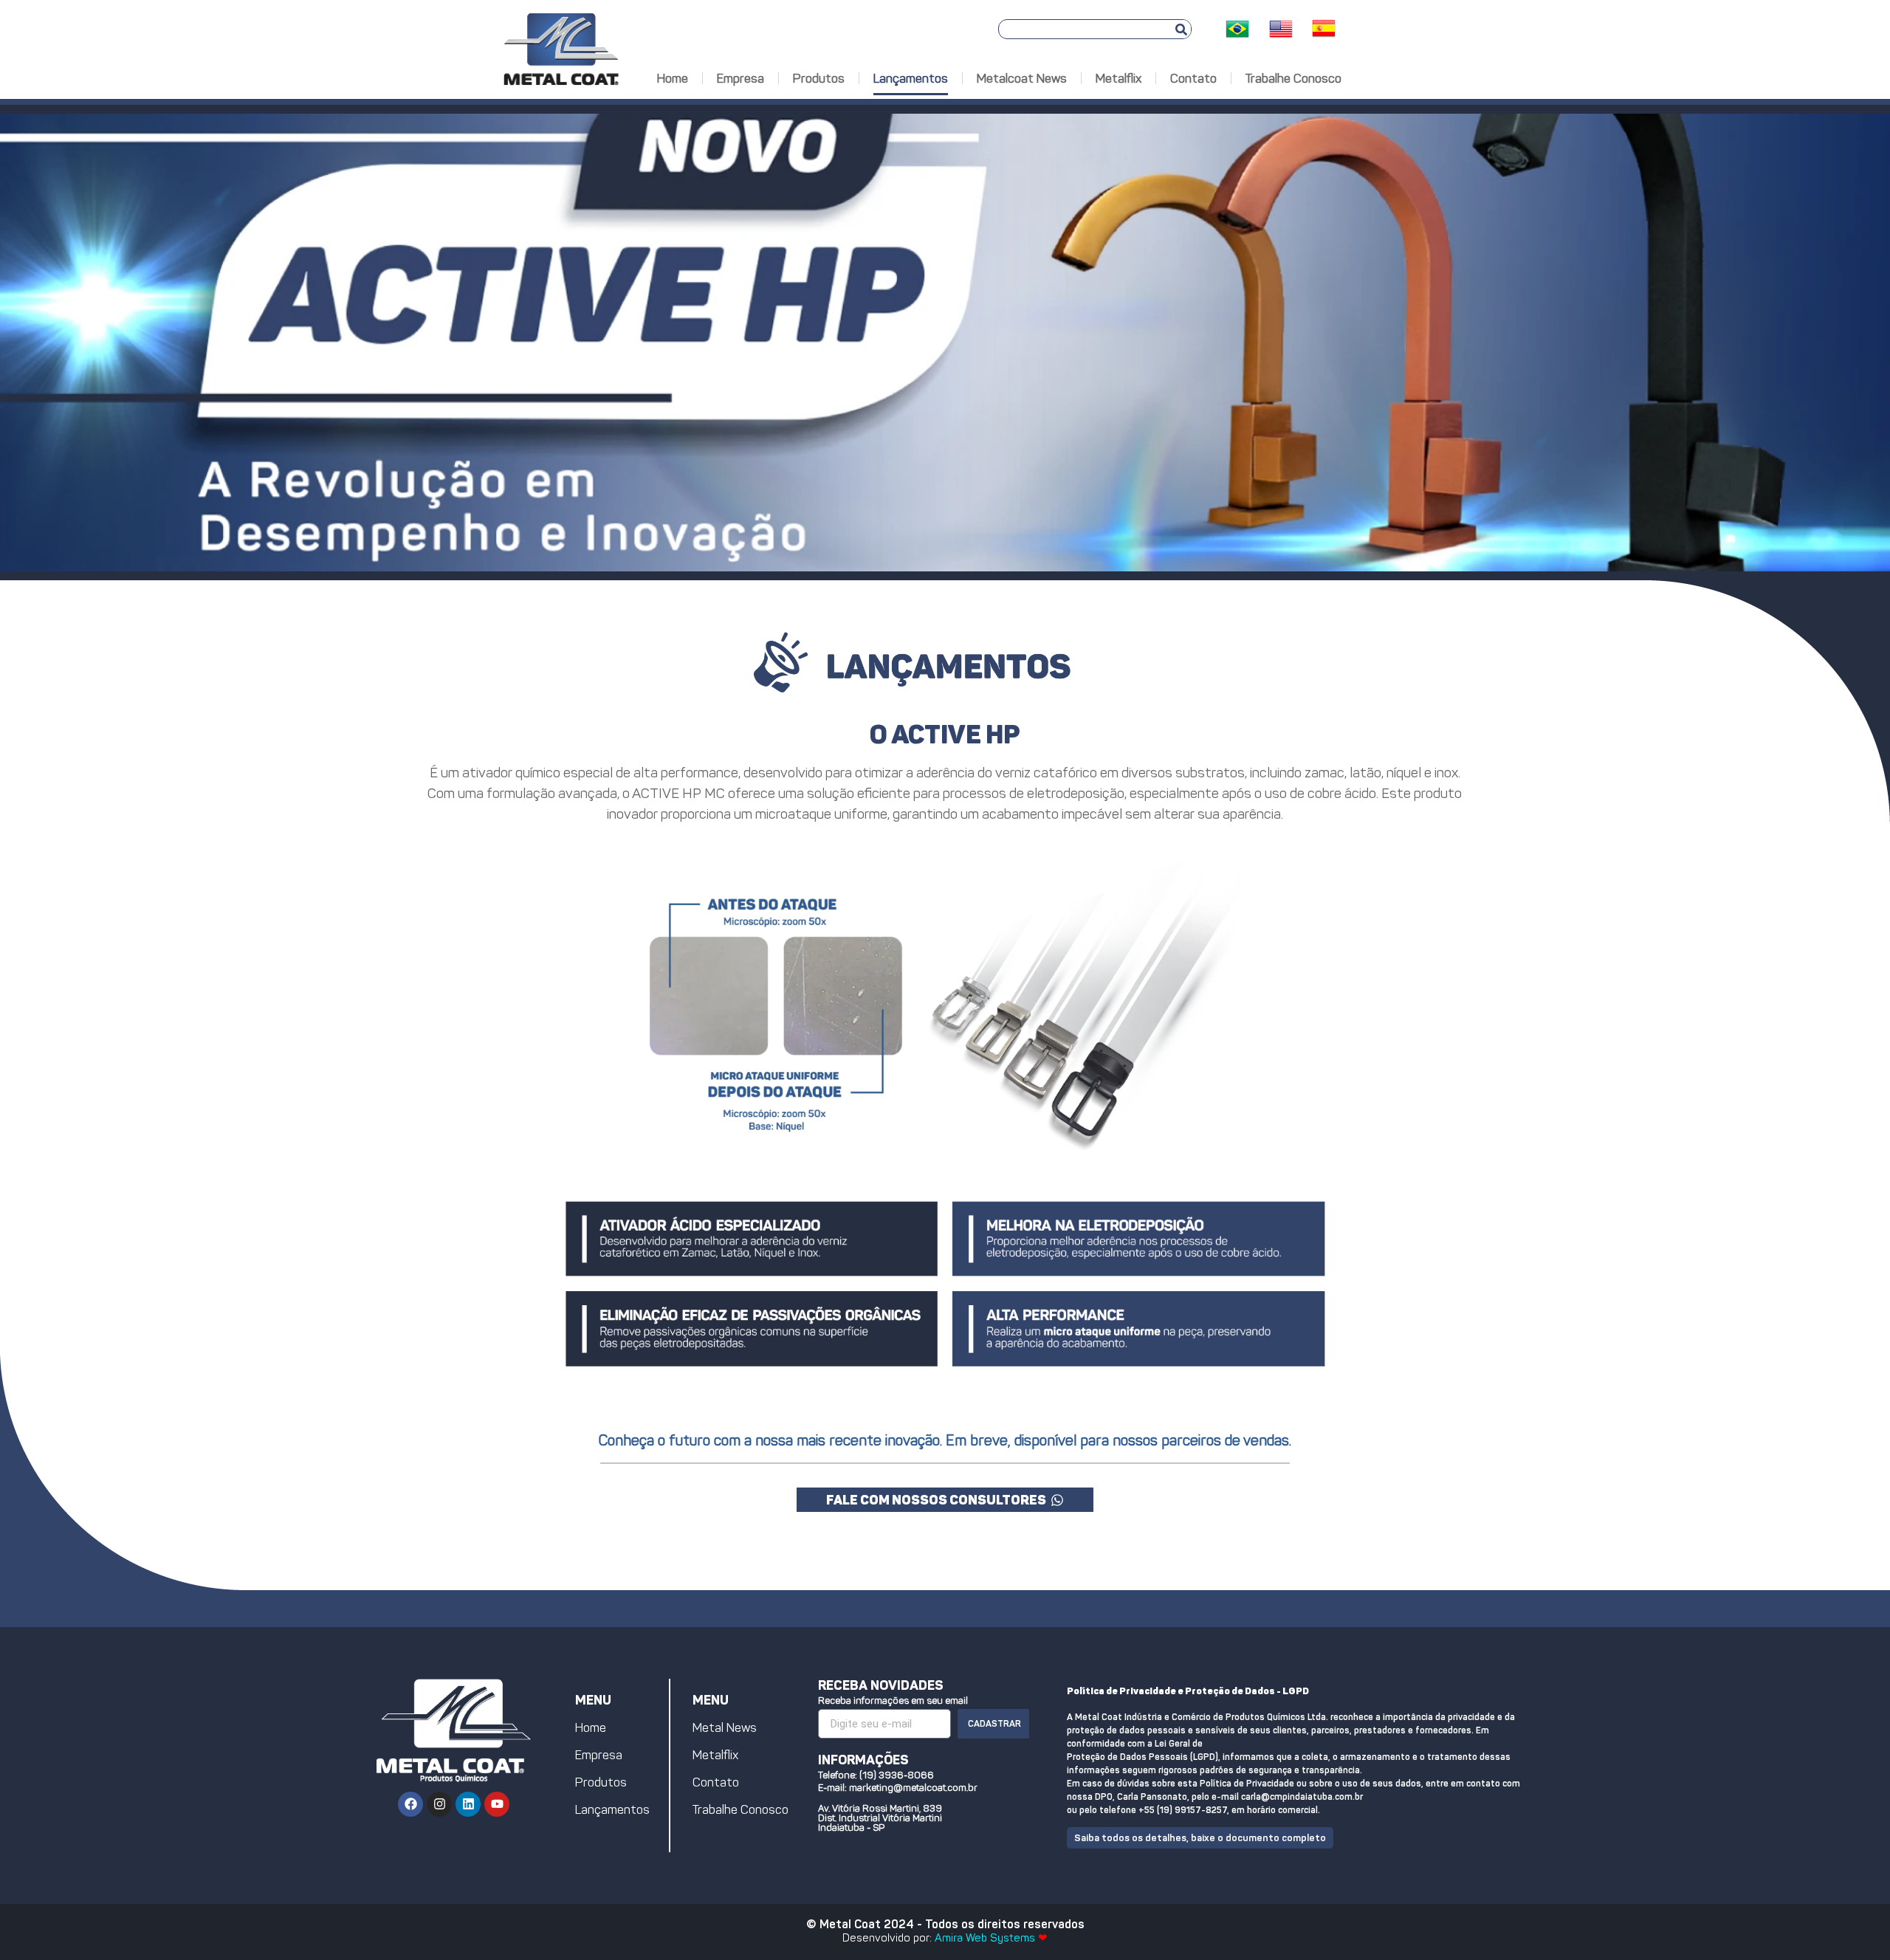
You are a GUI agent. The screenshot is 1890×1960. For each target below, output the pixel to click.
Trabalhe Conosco (1293, 78)
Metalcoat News (1022, 78)
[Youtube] (497, 1804)
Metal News (725, 1727)
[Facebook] (410, 1804)
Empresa (740, 78)
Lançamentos (911, 78)
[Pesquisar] (1181, 29)
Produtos (819, 78)
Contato (1193, 78)
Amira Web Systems (985, 1938)
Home (673, 78)
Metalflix (1118, 78)
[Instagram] (439, 1804)
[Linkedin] (468, 1804)
